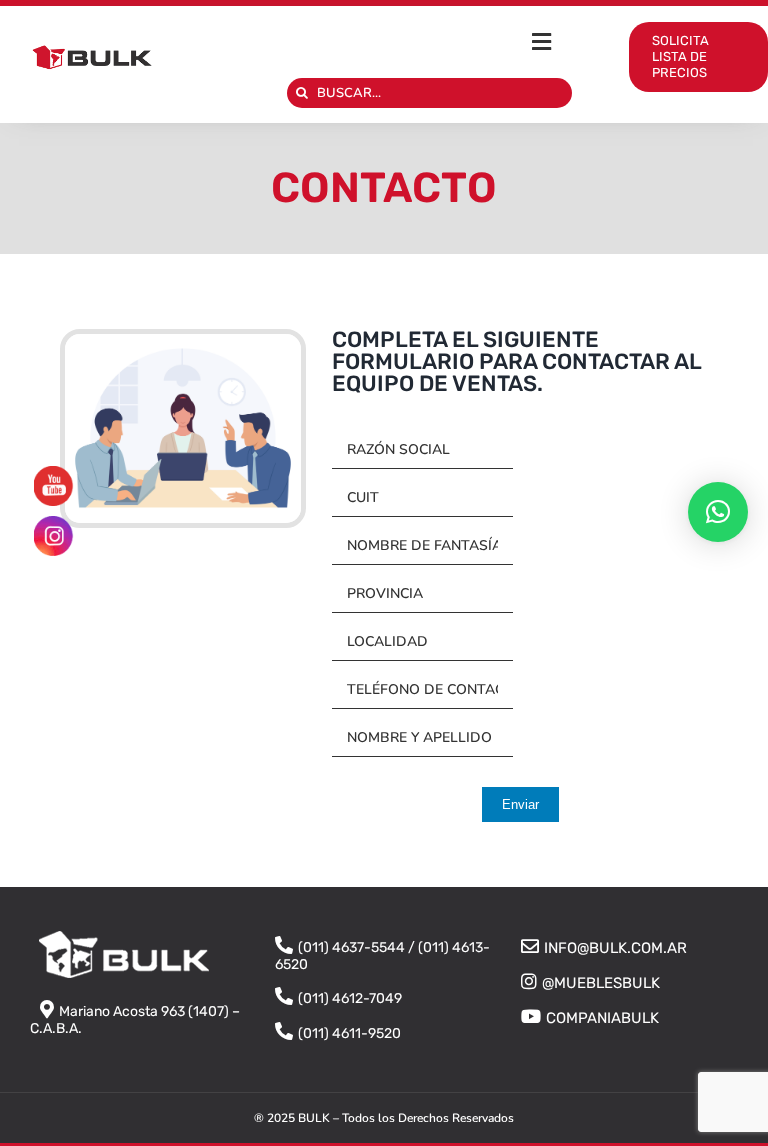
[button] (718, 512)
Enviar (520, 804)
